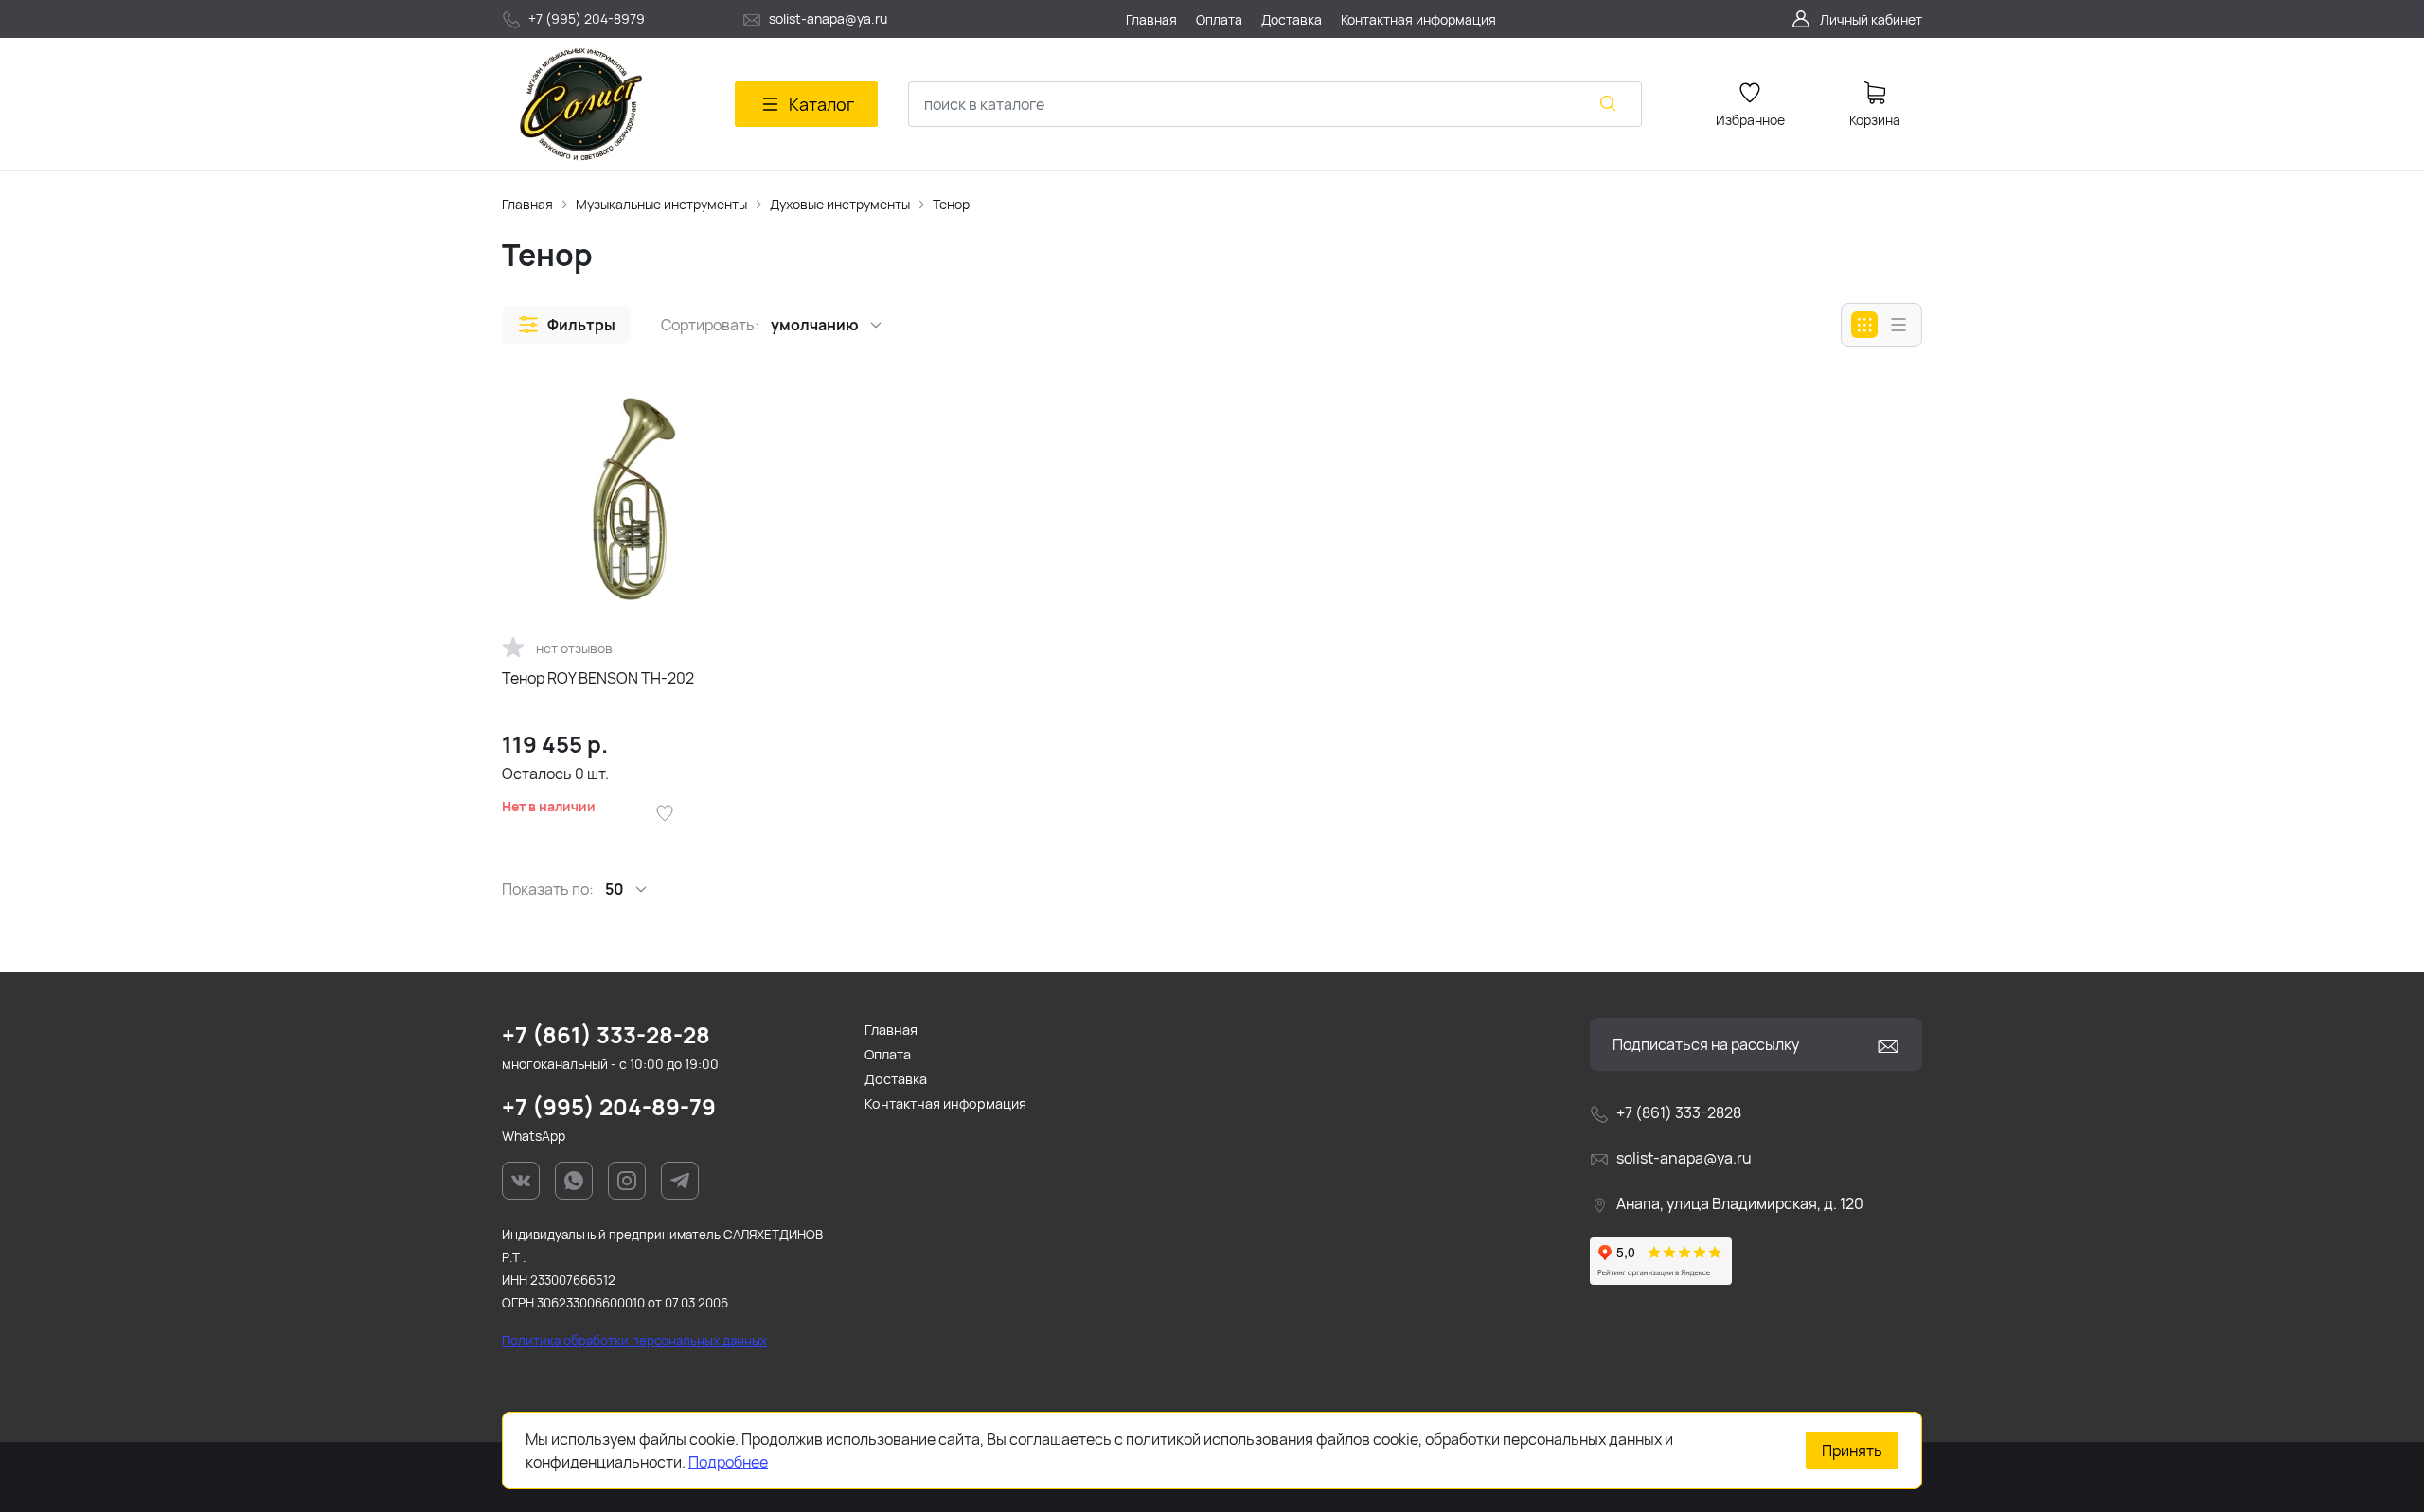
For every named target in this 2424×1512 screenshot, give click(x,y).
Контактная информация (945, 1103)
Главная (527, 204)
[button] (566, 325)
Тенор (951, 204)
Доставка (896, 1079)
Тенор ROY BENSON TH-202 (598, 678)
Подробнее (728, 1462)
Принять (1852, 1450)
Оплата (888, 1054)
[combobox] (1275, 104)
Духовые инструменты (840, 204)
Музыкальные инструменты (661, 204)
